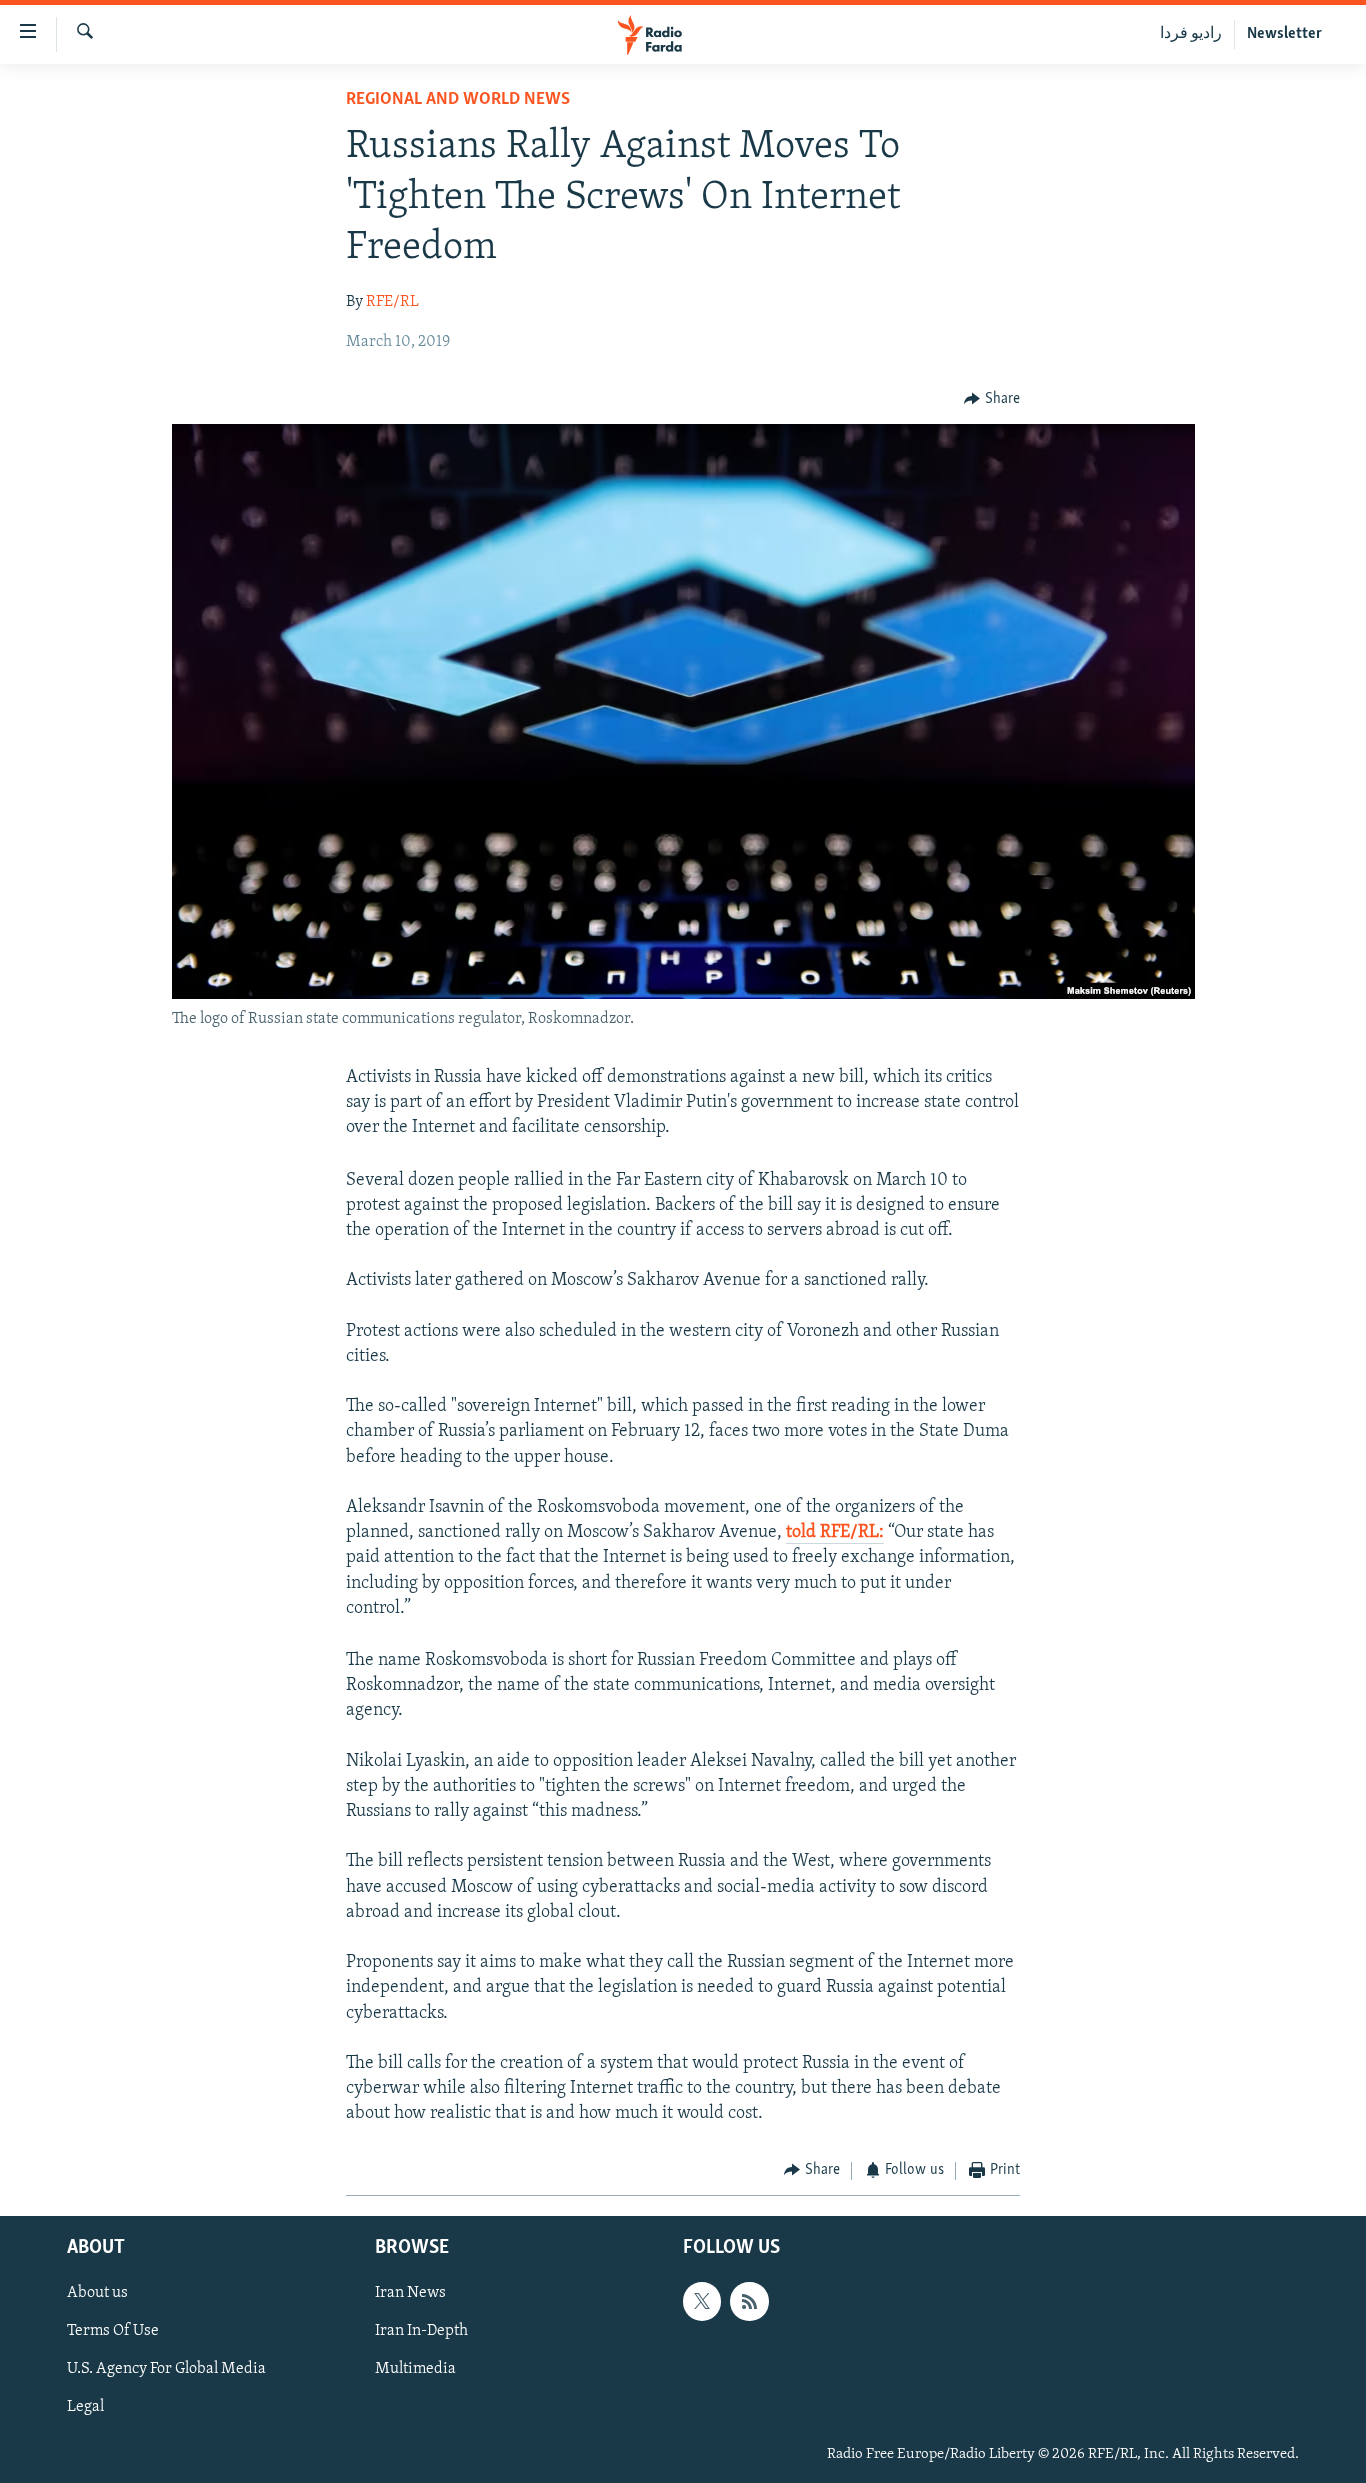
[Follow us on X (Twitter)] (702, 2301)
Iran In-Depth (421, 2331)
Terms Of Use (113, 2331)
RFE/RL (392, 302)
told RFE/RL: (835, 1533)
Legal (85, 2408)
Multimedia (415, 2369)
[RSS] (749, 2301)
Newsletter (1284, 34)
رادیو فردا (1191, 34)
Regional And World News (458, 100)
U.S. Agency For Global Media (166, 2369)
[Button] (992, 399)
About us (97, 2293)
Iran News (410, 2293)
